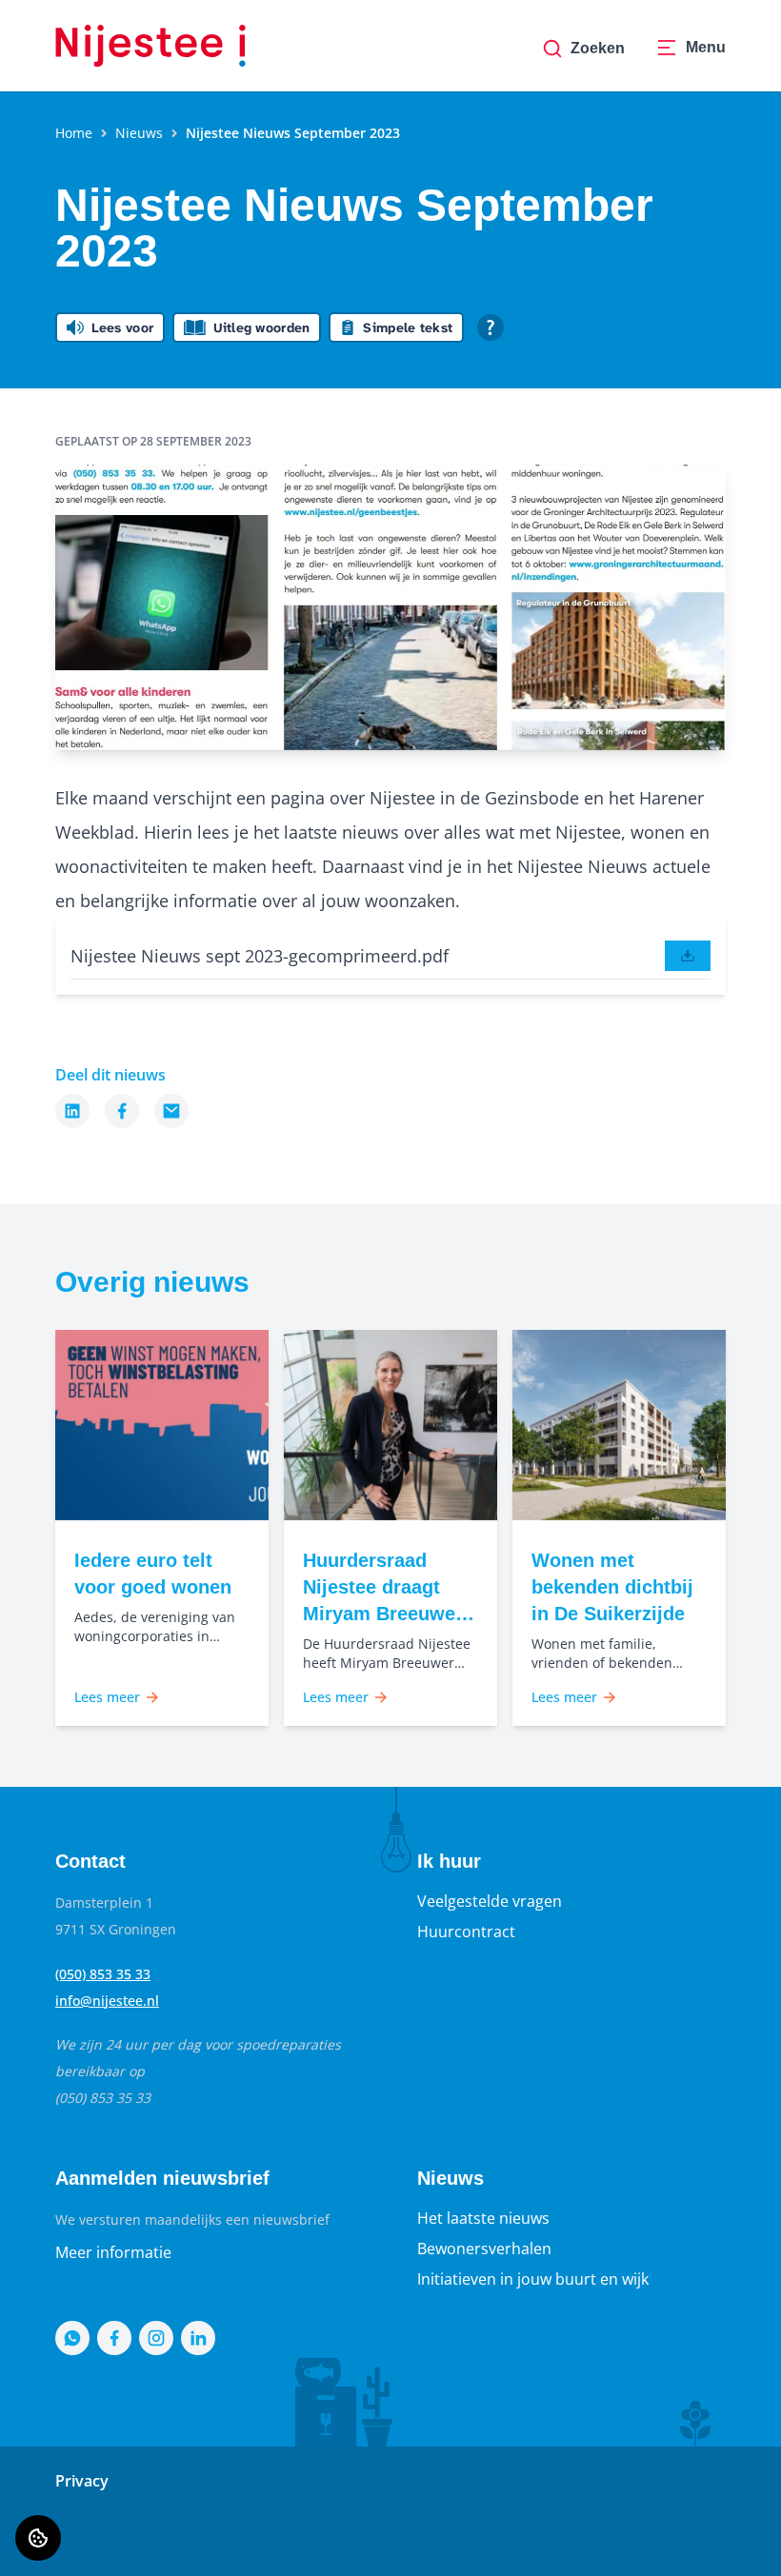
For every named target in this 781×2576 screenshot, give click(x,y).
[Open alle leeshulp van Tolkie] (491, 327)
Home (74, 133)
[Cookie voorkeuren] (38, 2538)
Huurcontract (466, 1932)
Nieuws (139, 133)
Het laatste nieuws (483, 2218)
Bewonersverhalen (484, 2249)
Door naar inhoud (80, 27)
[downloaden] (688, 956)
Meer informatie (113, 2252)
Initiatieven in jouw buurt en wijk (533, 2279)
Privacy (82, 2481)
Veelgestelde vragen (490, 1901)
